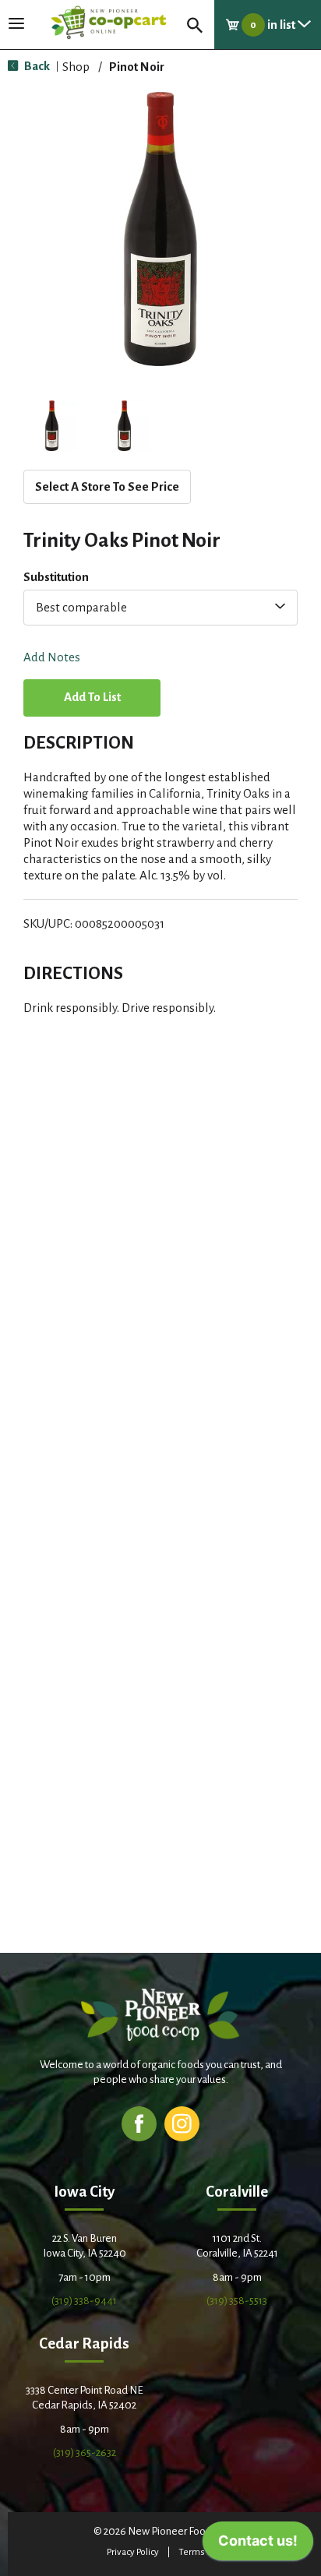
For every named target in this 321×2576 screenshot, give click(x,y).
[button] (52, 426)
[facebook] (139, 2123)
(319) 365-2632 (85, 2453)
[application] (258, 2545)
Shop (76, 67)
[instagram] (182, 2123)
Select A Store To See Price (107, 486)
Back (36, 66)
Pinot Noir (137, 67)
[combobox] (160, 608)
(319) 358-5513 (237, 2301)
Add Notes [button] (52, 658)
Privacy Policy (133, 2552)
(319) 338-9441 (84, 2301)
